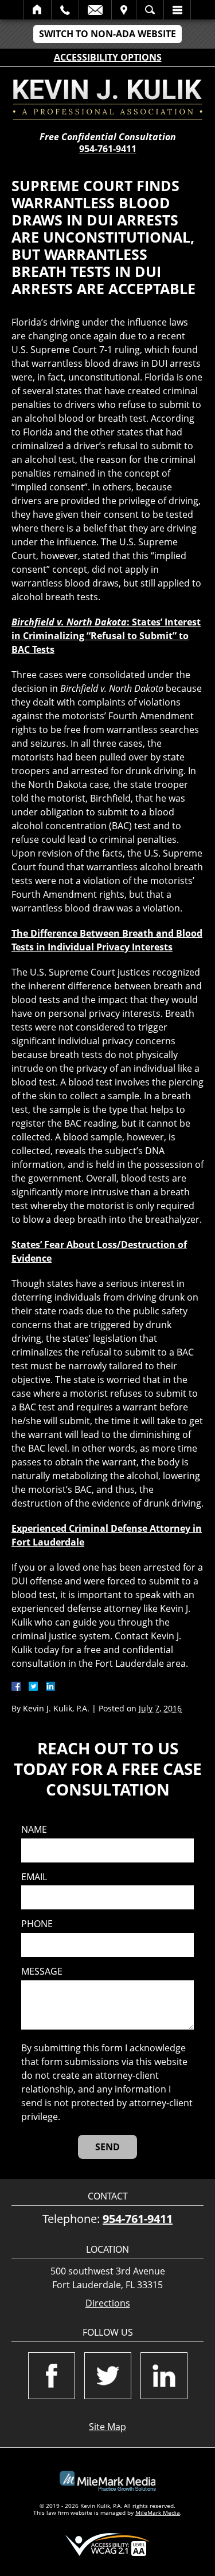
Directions (108, 2303)
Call (65, 10)
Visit (124, 10)
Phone (37, 1924)
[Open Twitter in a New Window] (108, 2376)
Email (95, 10)
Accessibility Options (108, 57)
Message (42, 1971)
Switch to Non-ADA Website (107, 34)
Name (34, 1830)
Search (150, 10)
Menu (177, 10)
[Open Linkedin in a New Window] (164, 2376)
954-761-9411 (108, 149)
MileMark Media (158, 2512)
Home (38, 10)
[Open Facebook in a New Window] (52, 2376)
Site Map (107, 2427)
